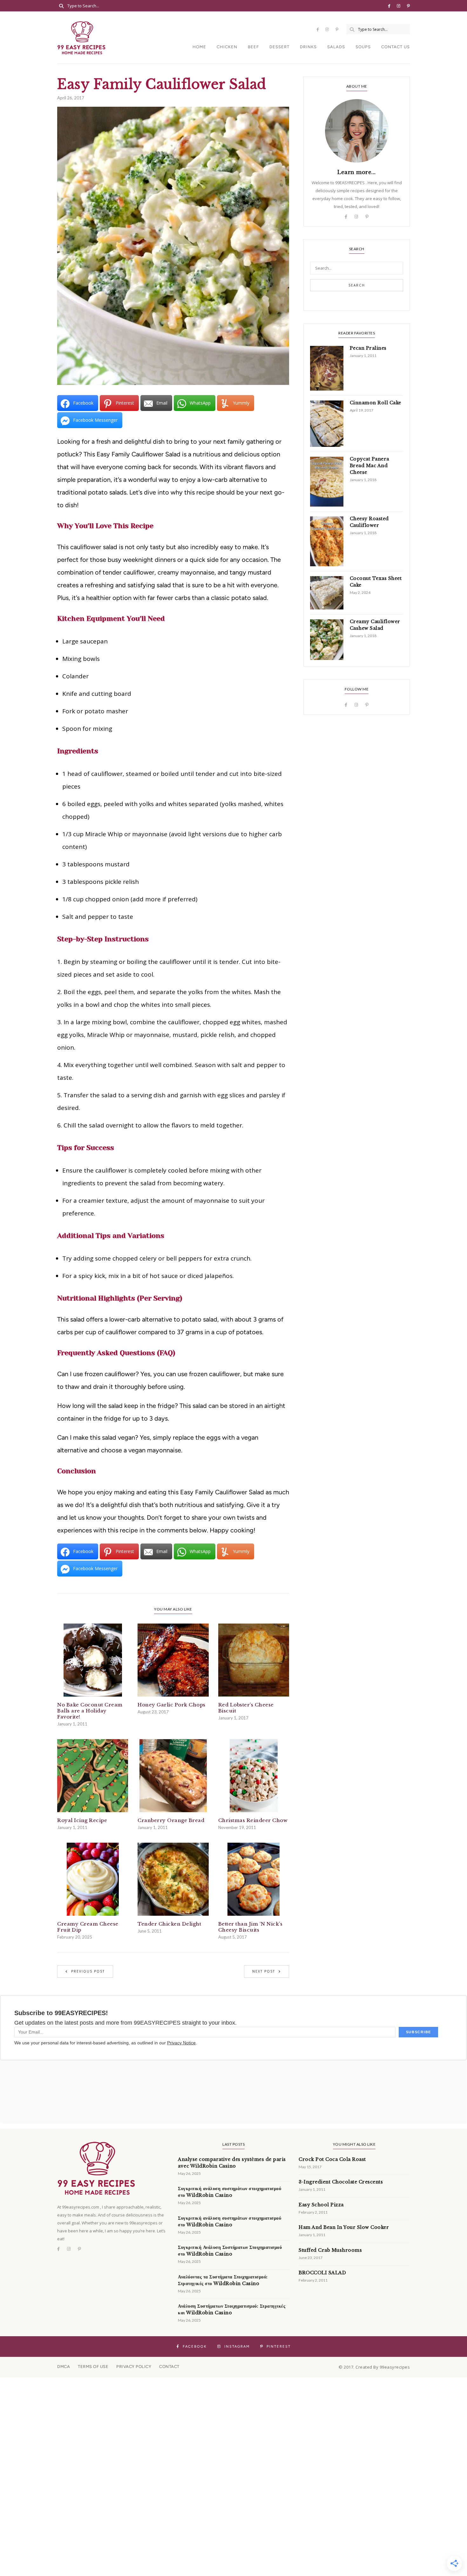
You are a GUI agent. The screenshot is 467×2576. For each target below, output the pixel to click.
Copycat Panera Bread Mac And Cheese (369, 466)
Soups (363, 47)
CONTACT (169, 2367)
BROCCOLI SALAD (322, 2273)
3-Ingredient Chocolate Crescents (341, 2182)
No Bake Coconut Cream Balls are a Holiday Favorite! (90, 1711)
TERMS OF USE (93, 2367)
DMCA (64, 2367)
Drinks (308, 47)
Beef (253, 47)
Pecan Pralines (368, 348)
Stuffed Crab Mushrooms (330, 2250)
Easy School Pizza (321, 2205)
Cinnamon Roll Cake (376, 403)
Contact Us (396, 47)
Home (199, 47)
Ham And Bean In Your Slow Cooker (344, 2227)
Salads (336, 47)
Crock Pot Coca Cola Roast (332, 2159)
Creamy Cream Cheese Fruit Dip (88, 1927)
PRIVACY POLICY (134, 2367)
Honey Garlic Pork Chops (172, 1705)
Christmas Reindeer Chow (253, 1820)
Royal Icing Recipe (82, 1820)
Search (357, 285)
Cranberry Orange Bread (171, 1820)
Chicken (227, 47)
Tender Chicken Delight (169, 1924)
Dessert (279, 47)
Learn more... (357, 172)
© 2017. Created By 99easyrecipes (374, 2367)
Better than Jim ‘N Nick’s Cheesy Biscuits (250, 1927)
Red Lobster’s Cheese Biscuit (246, 1708)
